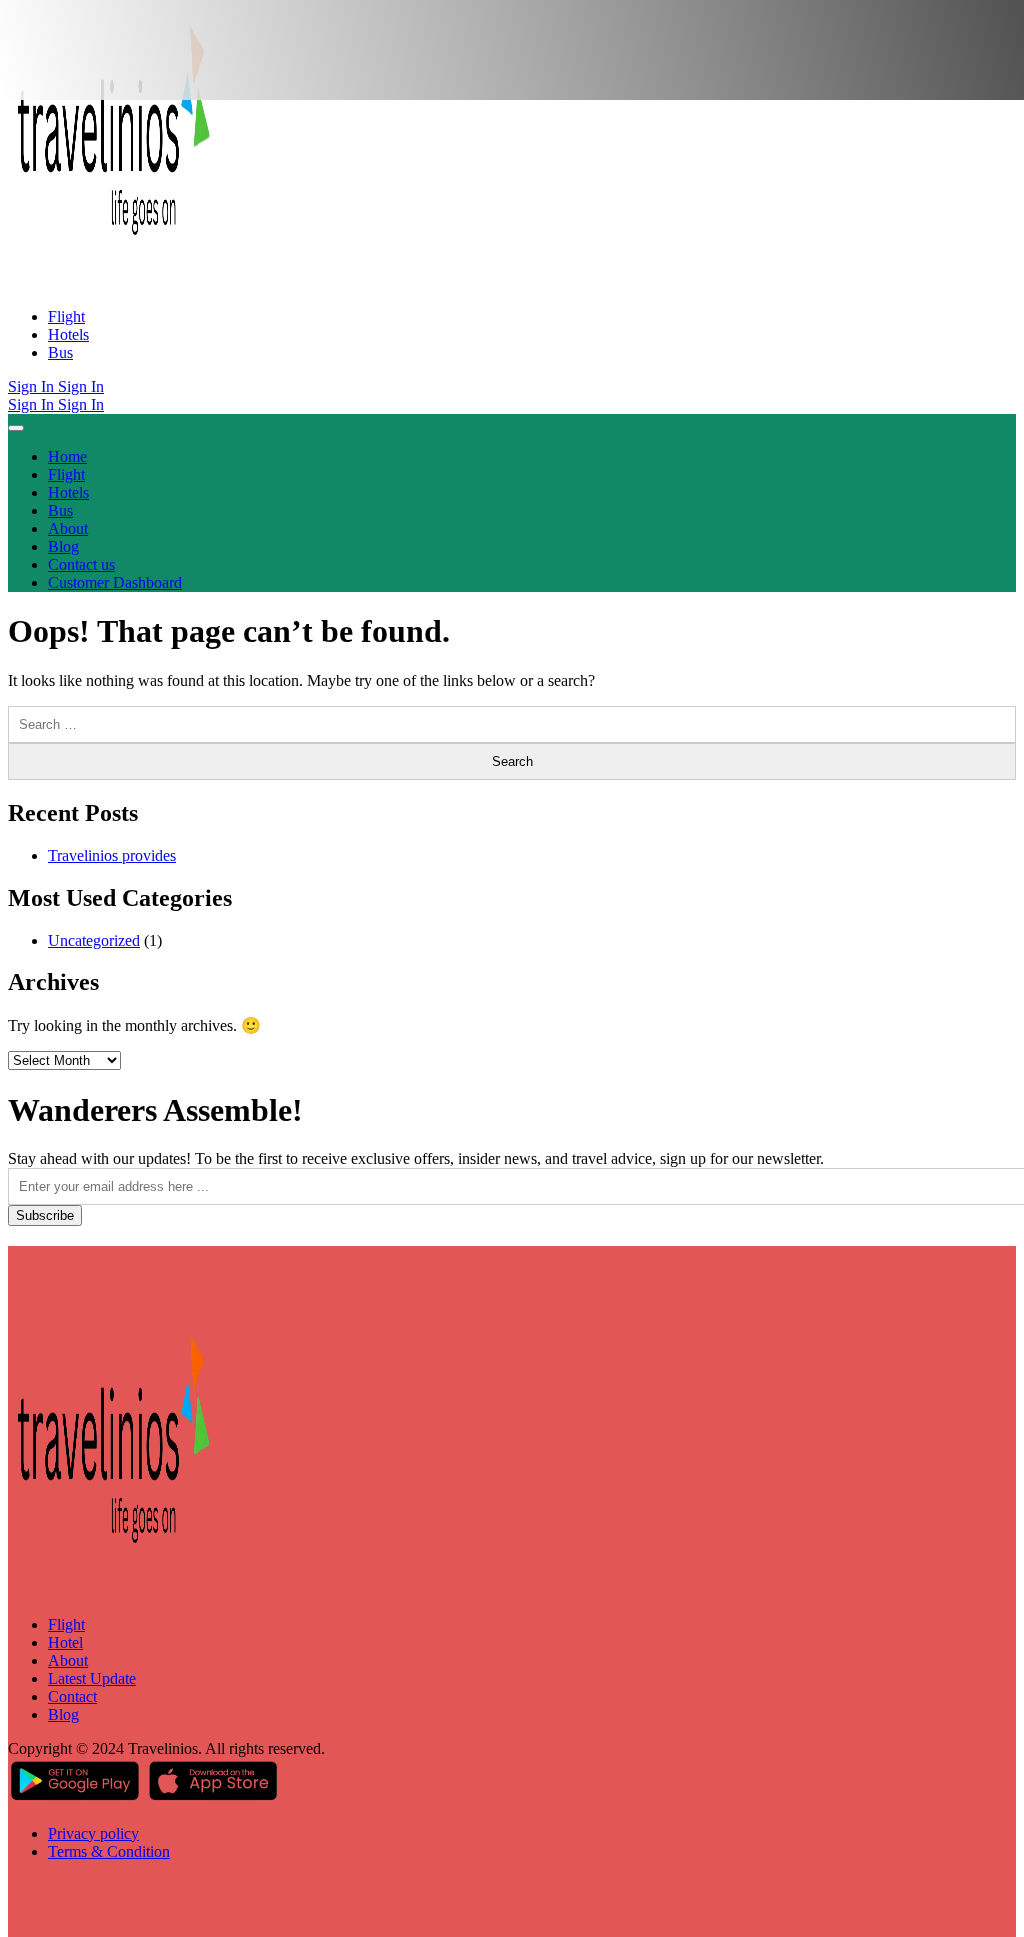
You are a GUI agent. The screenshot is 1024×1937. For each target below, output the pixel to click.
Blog (63, 546)
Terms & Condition (109, 1851)
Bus (60, 352)
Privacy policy (93, 1833)
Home (67, 456)
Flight (66, 316)
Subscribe (45, 1215)
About (68, 528)
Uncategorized (94, 940)
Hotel (65, 1642)
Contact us (81, 564)
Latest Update (92, 1678)
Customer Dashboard (115, 582)
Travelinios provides (112, 855)
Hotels (68, 334)
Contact (72, 1696)
